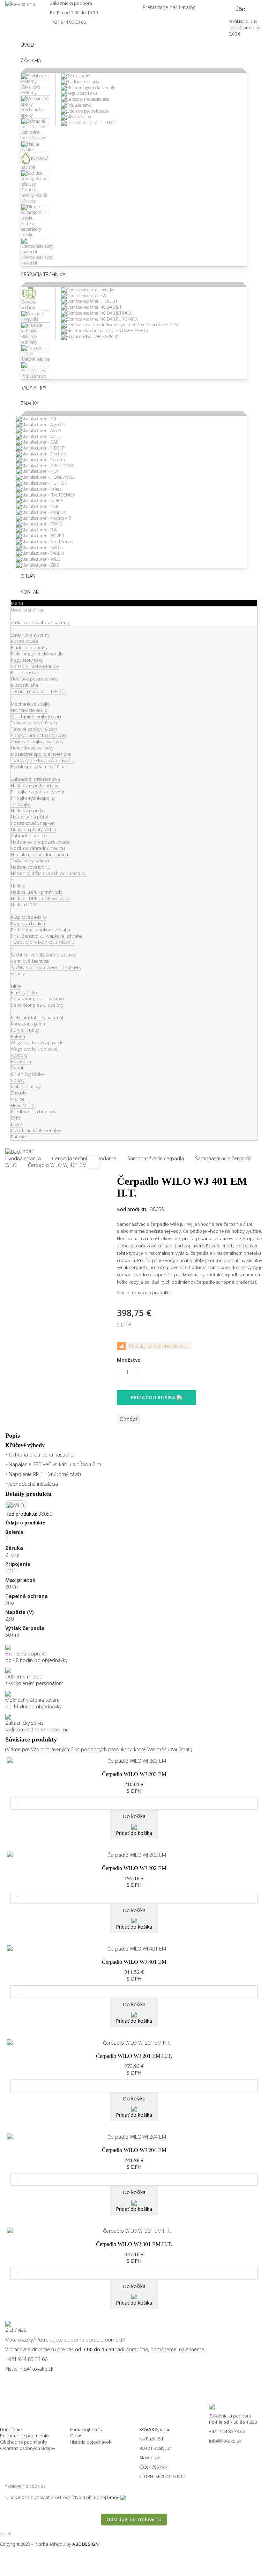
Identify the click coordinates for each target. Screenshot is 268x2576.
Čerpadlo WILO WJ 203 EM (134, 1774)
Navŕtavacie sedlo (29, 710)
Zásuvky (19, 1093)
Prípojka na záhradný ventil (39, 792)
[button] (31, 60)
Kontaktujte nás (86, 2429)
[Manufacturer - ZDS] (37, 565)
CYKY (16, 1118)
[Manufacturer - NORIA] (40, 501)
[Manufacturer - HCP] (37, 471)
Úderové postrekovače (88, 111)
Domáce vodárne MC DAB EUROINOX (102, 319)
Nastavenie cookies (25, 2486)
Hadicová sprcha (28, 810)
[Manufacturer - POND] (39, 524)
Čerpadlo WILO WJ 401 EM (134, 1962)
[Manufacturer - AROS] (39, 430)
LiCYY (16, 1124)
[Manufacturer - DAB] (37, 442)
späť (27, 1151)
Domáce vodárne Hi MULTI (92, 301)
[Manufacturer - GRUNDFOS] (45, 465)
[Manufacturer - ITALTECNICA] (46, 495)
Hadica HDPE (24, 905)
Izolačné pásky (26, 1086)
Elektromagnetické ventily (37, 654)
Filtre (16, 986)
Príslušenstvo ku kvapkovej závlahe (47, 936)
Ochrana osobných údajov (28, 2448)
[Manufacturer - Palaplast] (41, 512)
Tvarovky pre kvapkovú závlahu (43, 760)
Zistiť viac (16, 2330)
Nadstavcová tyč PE (30, 867)
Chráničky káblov (28, 1074)
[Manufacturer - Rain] (37, 529)
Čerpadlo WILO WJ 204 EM (134, 2150)
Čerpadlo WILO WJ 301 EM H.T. (134, 2244)
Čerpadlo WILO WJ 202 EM (134, 1868)
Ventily (18, 974)
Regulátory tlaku (82, 93)
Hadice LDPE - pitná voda (37, 892)
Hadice (18, 886)
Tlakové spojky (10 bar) (34, 723)
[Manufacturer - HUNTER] (42, 483)
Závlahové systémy (30, 635)
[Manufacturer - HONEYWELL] (46, 477)
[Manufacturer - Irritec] (39, 489)
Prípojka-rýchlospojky (33, 798)
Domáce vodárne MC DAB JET (94, 307)
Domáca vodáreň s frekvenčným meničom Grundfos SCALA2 (123, 325)
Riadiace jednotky (83, 82)
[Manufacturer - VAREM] (40, 553)
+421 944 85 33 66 (68, 22)
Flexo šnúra (23, 1105)
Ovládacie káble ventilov (36, 1130)
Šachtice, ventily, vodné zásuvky (44, 955)
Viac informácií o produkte (144, 1292)
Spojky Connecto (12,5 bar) (38, 735)
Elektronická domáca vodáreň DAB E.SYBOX (107, 330)
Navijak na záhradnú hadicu (39, 854)
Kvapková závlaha (29, 917)
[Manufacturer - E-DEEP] (40, 448)
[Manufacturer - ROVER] (40, 535)
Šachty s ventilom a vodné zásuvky (46, 967)
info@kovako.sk (36, 2369)
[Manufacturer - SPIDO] (39, 547)
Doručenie (11, 2429)
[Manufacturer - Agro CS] (40, 424)
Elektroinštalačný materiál (37, 1017)
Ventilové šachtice (30, 961)
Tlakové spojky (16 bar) (34, 729)
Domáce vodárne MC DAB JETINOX (99, 313)
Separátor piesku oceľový (37, 1005)
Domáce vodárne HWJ (87, 296)
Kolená (18, 1036)
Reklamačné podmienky (25, 2436)
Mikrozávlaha (79, 117)
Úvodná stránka (27, 610)
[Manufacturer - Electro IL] (42, 453)
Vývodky (19, 1055)
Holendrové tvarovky (32, 748)
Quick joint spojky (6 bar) (36, 716)
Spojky (18, 1080)
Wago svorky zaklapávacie (37, 1043)
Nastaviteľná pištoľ (29, 817)
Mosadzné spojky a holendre (41, 754)
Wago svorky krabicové (34, 1049)
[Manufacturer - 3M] (36, 419)
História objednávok (90, 2442)
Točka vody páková (30, 861)
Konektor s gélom (29, 1024)
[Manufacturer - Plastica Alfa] (44, 518)
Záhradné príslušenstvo (35, 779)
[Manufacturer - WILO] (38, 559)
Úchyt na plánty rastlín (33, 829)
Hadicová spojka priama (35, 785)
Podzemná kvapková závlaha (40, 930)
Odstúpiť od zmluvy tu (134, 2519)
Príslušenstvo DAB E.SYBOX (92, 336)
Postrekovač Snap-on (33, 823)
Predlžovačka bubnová (34, 1112)
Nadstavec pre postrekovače (40, 842)
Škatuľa (18, 1068)
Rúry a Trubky (25, 1030)
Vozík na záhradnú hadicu (38, 848)
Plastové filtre (25, 992)
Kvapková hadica (28, 923)
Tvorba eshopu (50, 2544)
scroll (6, 2533)
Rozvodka (21, 1061)
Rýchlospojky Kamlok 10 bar (39, 767)
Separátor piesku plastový (38, 999)
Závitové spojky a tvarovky (37, 741)
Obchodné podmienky (24, 2442)
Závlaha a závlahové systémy (40, 622)
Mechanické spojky (31, 704)
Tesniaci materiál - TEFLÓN (92, 122)
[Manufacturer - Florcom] (40, 459)
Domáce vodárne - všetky (90, 290)
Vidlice (18, 1099)
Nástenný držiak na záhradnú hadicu (49, 873)
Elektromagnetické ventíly (91, 88)
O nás (76, 2436)
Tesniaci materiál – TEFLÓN (39, 691)
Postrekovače (79, 76)
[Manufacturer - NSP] (37, 506)
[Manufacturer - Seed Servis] (44, 541)
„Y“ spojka (21, 804)
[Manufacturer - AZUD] (39, 436)
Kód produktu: (133, 1209)
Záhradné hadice (29, 836)
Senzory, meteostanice (88, 99)
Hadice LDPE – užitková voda (40, 898)
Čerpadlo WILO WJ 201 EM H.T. (134, 2056)
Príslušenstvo (79, 105)
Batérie (18, 1137)
